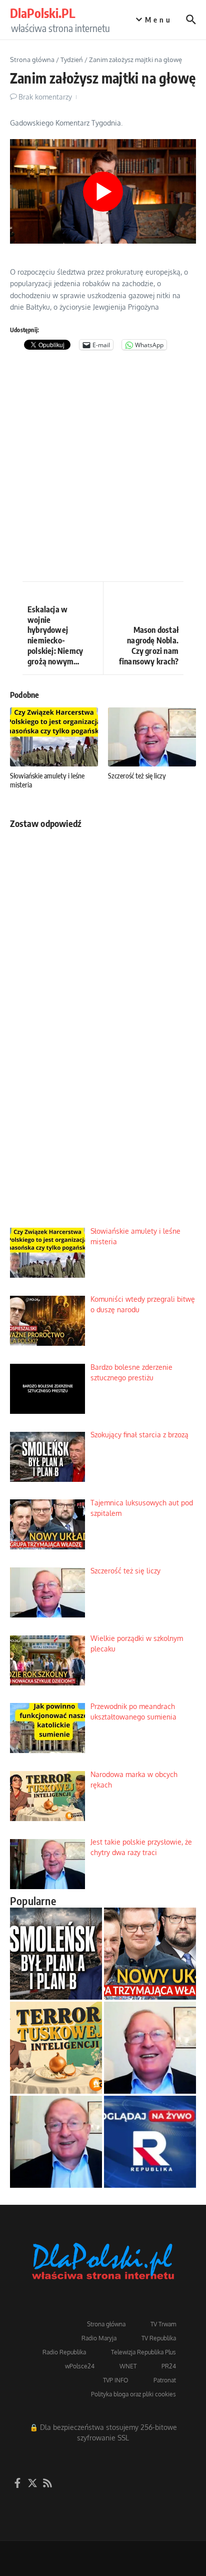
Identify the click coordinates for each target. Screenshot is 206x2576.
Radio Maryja (99, 2338)
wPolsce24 (80, 2366)
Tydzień (72, 60)
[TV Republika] (150, 2142)
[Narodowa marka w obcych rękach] (56, 2048)
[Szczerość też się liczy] (150, 2048)
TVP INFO (116, 2380)
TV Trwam (163, 2324)
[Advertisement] (103, 468)
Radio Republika (64, 2352)
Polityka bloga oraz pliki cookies (133, 2394)
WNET (128, 2366)
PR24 (169, 2366)
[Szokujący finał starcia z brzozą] (56, 1954)
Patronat (165, 2380)
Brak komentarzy (45, 97)
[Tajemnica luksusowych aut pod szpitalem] (150, 1954)
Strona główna (32, 60)
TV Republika (159, 2338)
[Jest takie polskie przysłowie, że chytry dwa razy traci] (56, 2142)
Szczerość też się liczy (137, 776)
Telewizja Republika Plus (143, 2352)
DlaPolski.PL (42, 13)
